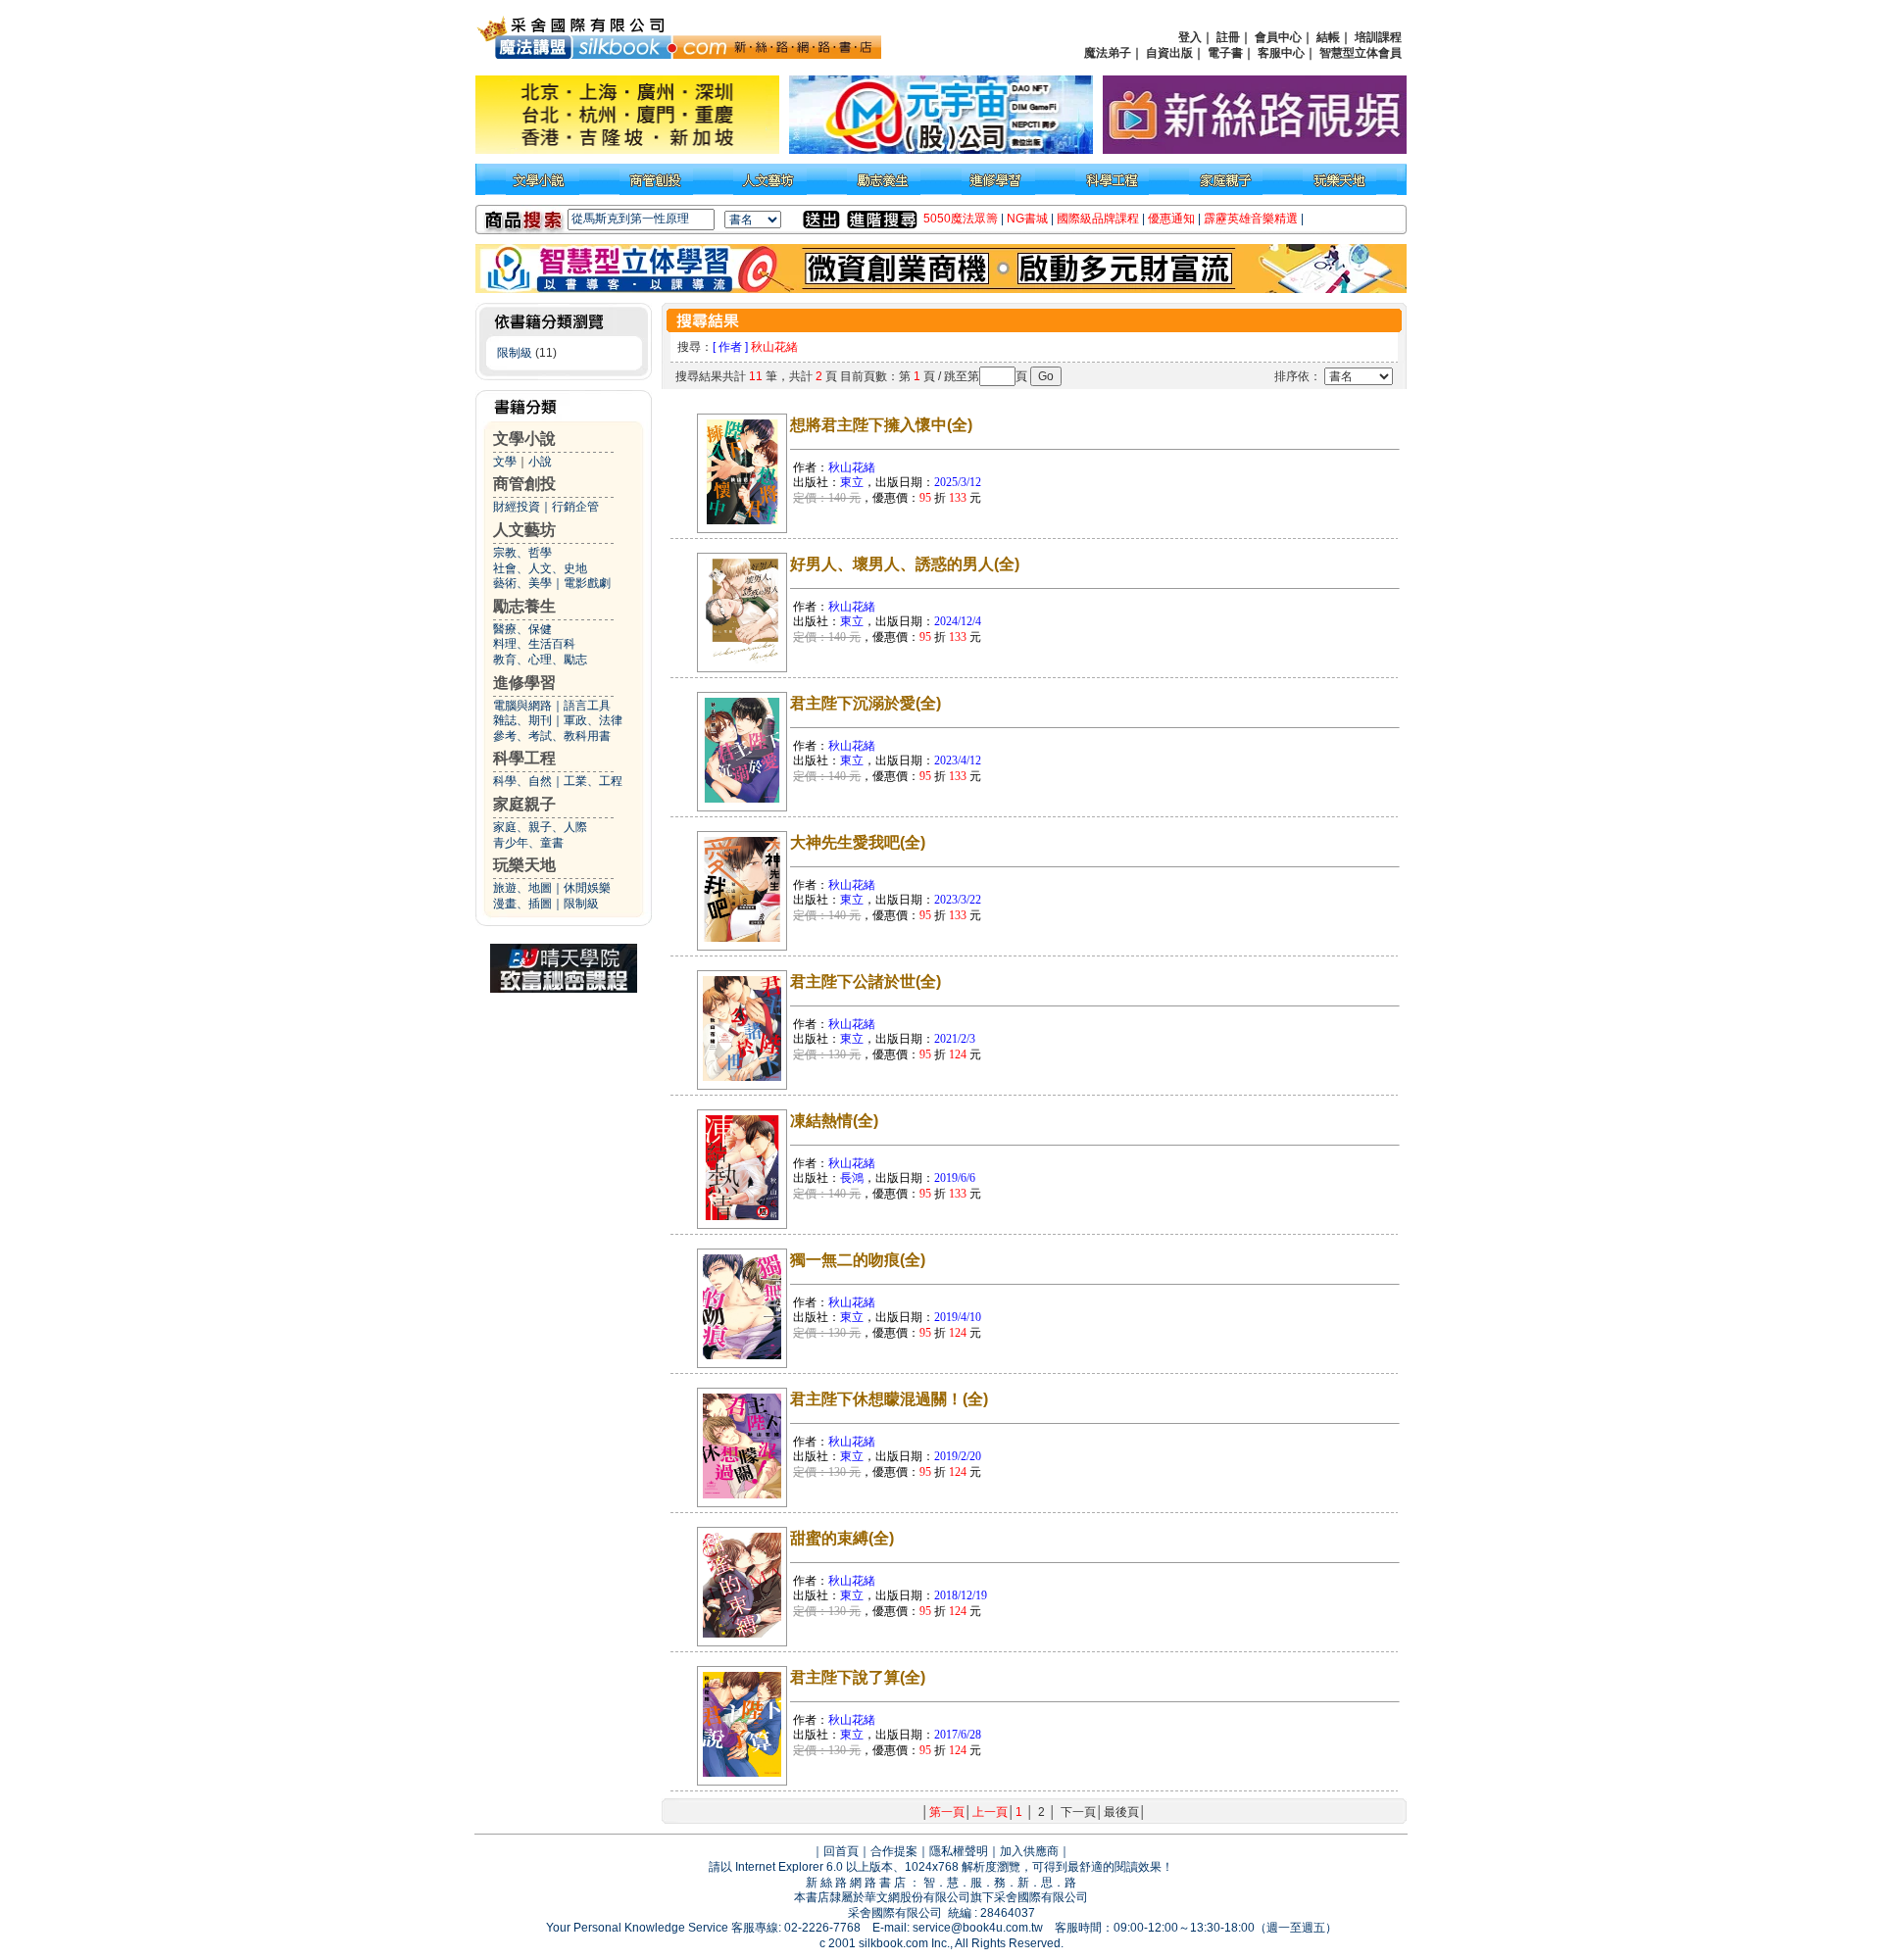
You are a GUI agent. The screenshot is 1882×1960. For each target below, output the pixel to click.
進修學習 (524, 683)
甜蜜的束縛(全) (842, 1538)
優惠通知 (1171, 219)
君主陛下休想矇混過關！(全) (889, 1399)
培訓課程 (1378, 37)
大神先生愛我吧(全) (858, 842)
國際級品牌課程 (1098, 219)
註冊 (1228, 37)
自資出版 (1169, 53)
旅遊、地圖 (522, 888)
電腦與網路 (522, 706)
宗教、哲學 (522, 553)
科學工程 (524, 758)
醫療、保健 (522, 629)
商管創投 (524, 484)
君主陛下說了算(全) (858, 1677)
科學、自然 (522, 781)
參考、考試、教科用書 (552, 736)
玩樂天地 (524, 865)
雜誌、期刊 (522, 720)
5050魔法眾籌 (961, 219)
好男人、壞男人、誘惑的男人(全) (905, 564)
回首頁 (841, 1851)
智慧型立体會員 (1361, 53)
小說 (540, 462)
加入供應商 (1029, 1851)
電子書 (1225, 53)
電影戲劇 (587, 583)
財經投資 (517, 507)
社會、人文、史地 (540, 568)
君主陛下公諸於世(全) (866, 981)
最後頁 (1121, 1812)
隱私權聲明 (959, 1851)
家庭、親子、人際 (540, 827)
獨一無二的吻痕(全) (858, 1260)
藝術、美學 (522, 583)
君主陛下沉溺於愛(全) (866, 703)
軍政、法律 (593, 720)
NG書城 (1027, 219)
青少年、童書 (528, 843)
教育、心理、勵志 (540, 660)
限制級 (515, 353)
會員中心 (1278, 37)
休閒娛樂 (587, 888)
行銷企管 (575, 507)
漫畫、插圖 (522, 904)
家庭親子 (524, 804)
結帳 (1328, 37)
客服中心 (1281, 53)
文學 (505, 462)
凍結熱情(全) (834, 1121)
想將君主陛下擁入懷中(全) (881, 425)
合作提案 (894, 1851)
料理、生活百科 (534, 644)
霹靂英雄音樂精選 (1251, 219)
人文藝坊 (524, 530)
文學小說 (524, 439)
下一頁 (1078, 1812)
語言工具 (587, 706)
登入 (1190, 37)
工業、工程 (593, 781)
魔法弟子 (1108, 53)
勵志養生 (524, 606)
